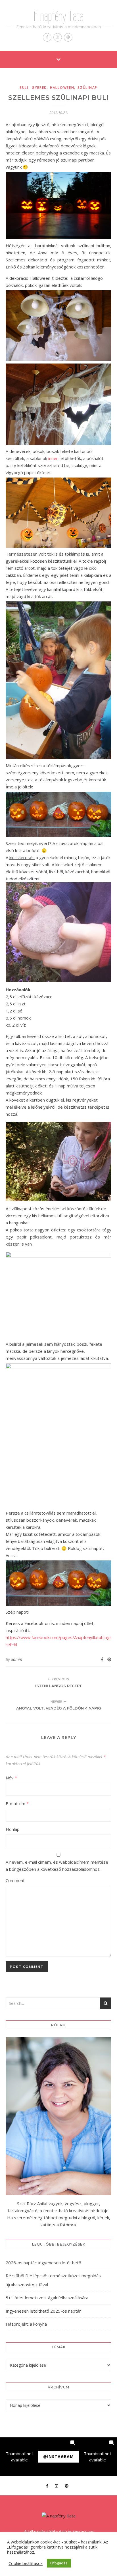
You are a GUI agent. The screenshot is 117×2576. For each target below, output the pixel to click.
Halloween (62, 88)
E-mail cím (17, 1803)
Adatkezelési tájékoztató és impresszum (59, 2531)
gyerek (39, 88)
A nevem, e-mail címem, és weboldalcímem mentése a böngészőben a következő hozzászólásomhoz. (57, 1866)
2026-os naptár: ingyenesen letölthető (43, 2263)
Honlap (13, 1829)
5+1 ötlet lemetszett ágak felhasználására (47, 2298)
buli (24, 88)
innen (53, 458)
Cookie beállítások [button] (26, 2563)
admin (16, 1659)
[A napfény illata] (59, 2516)
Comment (15, 1880)
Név (11, 1778)
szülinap (87, 88)
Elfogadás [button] (59, 2563)
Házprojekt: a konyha (26, 2324)
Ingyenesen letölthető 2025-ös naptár (43, 2311)
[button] (19, 2457)
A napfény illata (59, 16)
